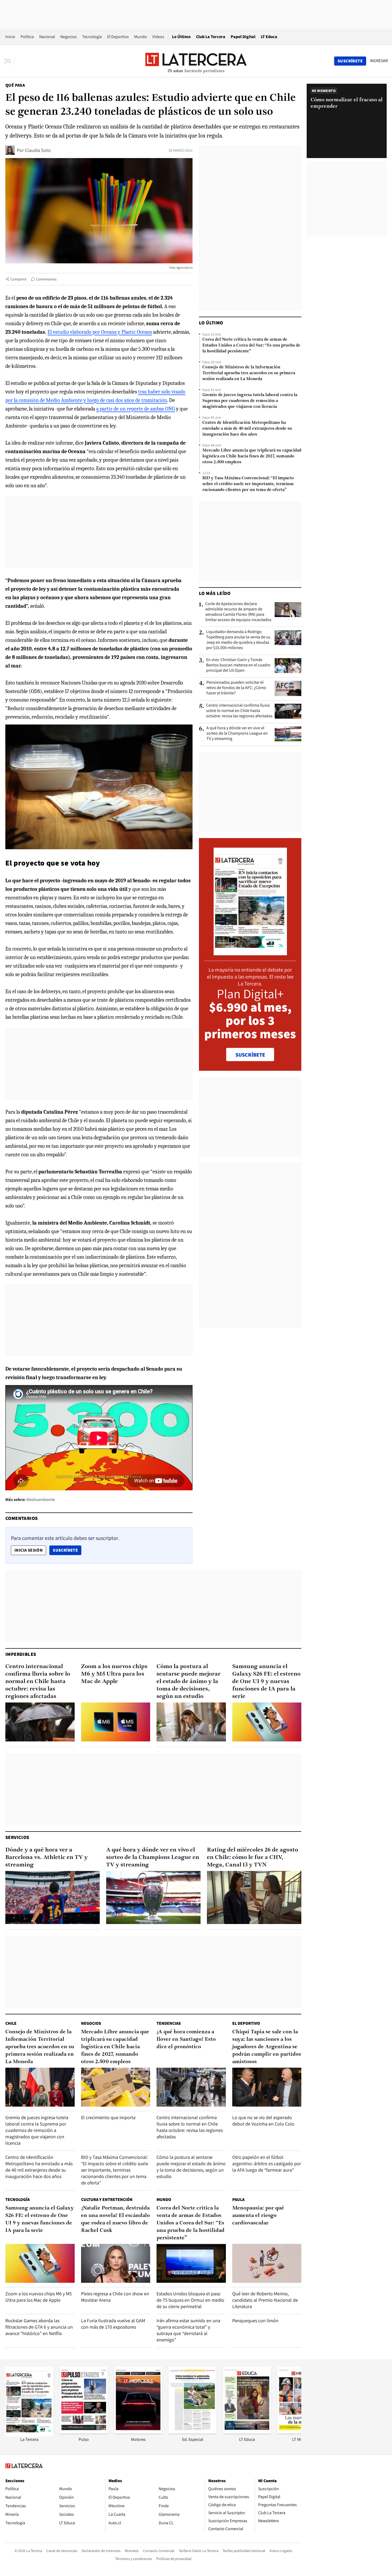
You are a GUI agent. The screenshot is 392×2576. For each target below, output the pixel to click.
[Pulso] (84, 2432)
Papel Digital (243, 37)
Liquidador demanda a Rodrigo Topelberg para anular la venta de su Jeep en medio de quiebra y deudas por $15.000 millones (238, 640)
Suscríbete (67, 1550)
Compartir (19, 279)
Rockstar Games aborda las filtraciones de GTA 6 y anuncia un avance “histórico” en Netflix (39, 2327)
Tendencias (169, 2023)
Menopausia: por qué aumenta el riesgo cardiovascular (258, 2216)
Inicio (10, 37)
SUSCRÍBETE (250, 1055)
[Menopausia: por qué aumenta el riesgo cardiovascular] (267, 2263)
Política (27, 37)
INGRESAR (379, 61)
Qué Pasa (15, 85)
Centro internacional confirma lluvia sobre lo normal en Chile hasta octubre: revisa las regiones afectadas (239, 711)
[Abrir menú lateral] (9, 61)
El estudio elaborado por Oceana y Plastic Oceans (100, 332)
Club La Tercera (211, 37)
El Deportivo (118, 37)
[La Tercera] (29, 2435)
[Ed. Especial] (193, 2432)
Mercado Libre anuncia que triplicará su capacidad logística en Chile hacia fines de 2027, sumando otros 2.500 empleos (252, 456)
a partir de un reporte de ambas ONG (136, 409)
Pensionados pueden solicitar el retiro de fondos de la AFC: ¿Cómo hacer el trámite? (236, 688)
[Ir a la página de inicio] (196, 61)
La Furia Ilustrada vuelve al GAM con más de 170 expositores (113, 2324)
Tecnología (92, 37)
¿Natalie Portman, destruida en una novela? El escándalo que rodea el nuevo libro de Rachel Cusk (115, 2219)
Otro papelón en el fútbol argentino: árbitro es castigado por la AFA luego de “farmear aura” (267, 2164)
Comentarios (46, 279)
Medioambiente (41, 1500)
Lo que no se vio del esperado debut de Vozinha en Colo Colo (263, 2121)
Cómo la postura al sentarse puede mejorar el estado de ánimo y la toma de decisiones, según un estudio (189, 1682)
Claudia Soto (38, 150)
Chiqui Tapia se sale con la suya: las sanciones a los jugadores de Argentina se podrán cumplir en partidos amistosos (267, 2047)
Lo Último (181, 37)
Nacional (47, 37)
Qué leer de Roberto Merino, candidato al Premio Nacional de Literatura (265, 2300)
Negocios (69, 37)
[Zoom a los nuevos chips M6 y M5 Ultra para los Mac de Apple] (116, 1722)
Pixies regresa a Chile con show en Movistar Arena (115, 2297)
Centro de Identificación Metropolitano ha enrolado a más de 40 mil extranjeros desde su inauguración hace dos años (247, 429)
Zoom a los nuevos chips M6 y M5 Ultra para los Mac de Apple (114, 1674)
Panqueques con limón (255, 2321)
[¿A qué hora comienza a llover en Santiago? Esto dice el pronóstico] (191, 2087)
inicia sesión (29, 1550)
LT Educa (269, 37)
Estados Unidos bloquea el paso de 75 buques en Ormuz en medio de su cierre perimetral (190, 2300)
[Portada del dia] (250, 953)
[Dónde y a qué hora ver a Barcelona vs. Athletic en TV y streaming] (53, 1897)
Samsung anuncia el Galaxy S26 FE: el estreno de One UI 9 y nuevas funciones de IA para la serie (266, 1682)
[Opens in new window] (138, 2432)
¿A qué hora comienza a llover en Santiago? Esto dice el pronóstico (186, 2039)
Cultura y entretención (107, 2199)
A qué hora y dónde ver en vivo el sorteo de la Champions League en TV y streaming (237, 733)
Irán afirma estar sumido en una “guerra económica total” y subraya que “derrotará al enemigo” (188, 2330)
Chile (11, 2023)
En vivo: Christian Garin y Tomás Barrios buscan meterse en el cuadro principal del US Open (238, 665)
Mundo (141, 37)
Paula (238, 2199)
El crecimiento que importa (108, 2117)
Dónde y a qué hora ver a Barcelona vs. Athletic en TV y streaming (47, 1857)
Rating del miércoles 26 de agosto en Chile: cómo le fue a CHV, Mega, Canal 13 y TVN (253, 1857)
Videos (158, 37)
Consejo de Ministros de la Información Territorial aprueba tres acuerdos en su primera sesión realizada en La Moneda (249, 373)
